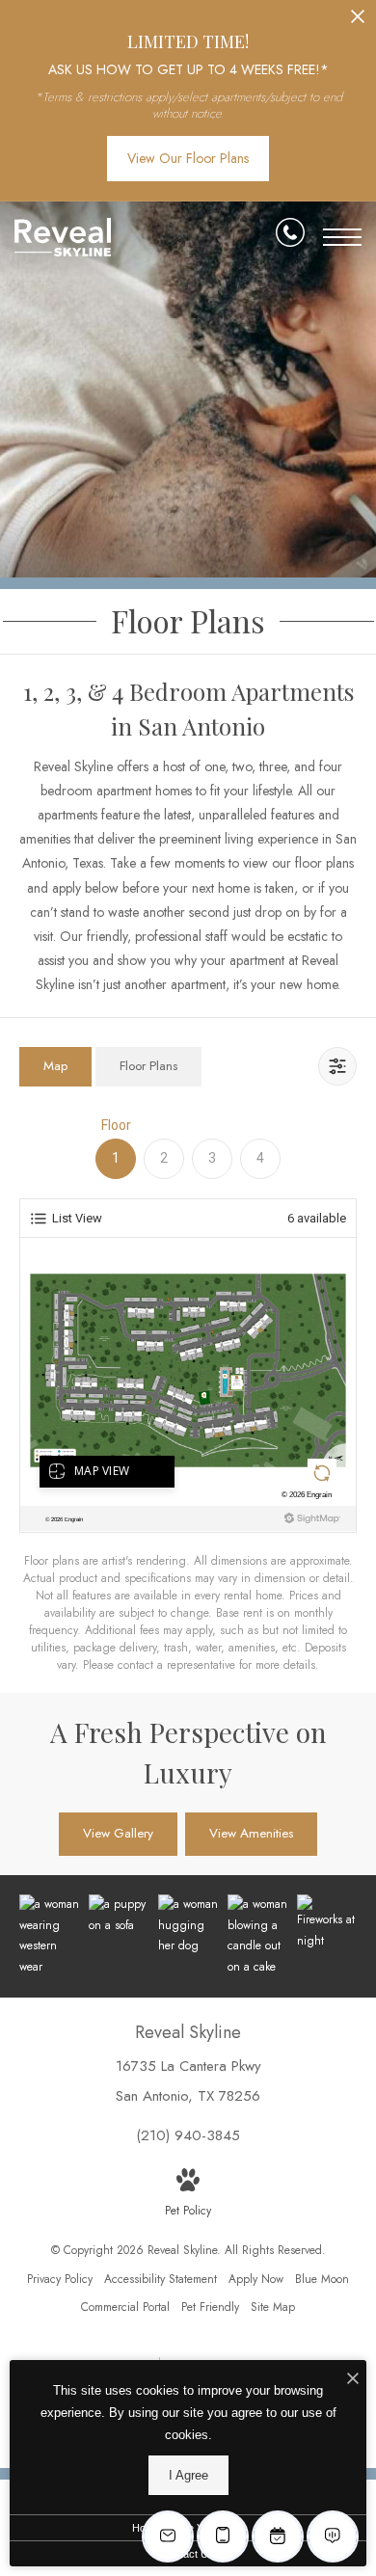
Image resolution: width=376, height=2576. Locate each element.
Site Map (273, 2307)
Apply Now (256, 2279)
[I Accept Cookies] (353, 2380)
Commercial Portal (125, 2307)
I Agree (188, 2475)
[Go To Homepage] (63, 237)
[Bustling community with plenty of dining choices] (257, 1936)
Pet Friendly (210, 2307)
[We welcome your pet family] (119, 1915)
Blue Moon (322, 2279)
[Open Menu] (342, 237)
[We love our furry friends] (188, 1926)
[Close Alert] (358, 22)
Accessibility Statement (161, 2279)
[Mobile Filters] (337, 1066)
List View (77, 1218)
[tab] (55, 1067)
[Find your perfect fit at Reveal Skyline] (49, 1936)
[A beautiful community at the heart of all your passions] (327, 1923)
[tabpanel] (188, 1395)
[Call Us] (290, 236)
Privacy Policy (60, 2279)
